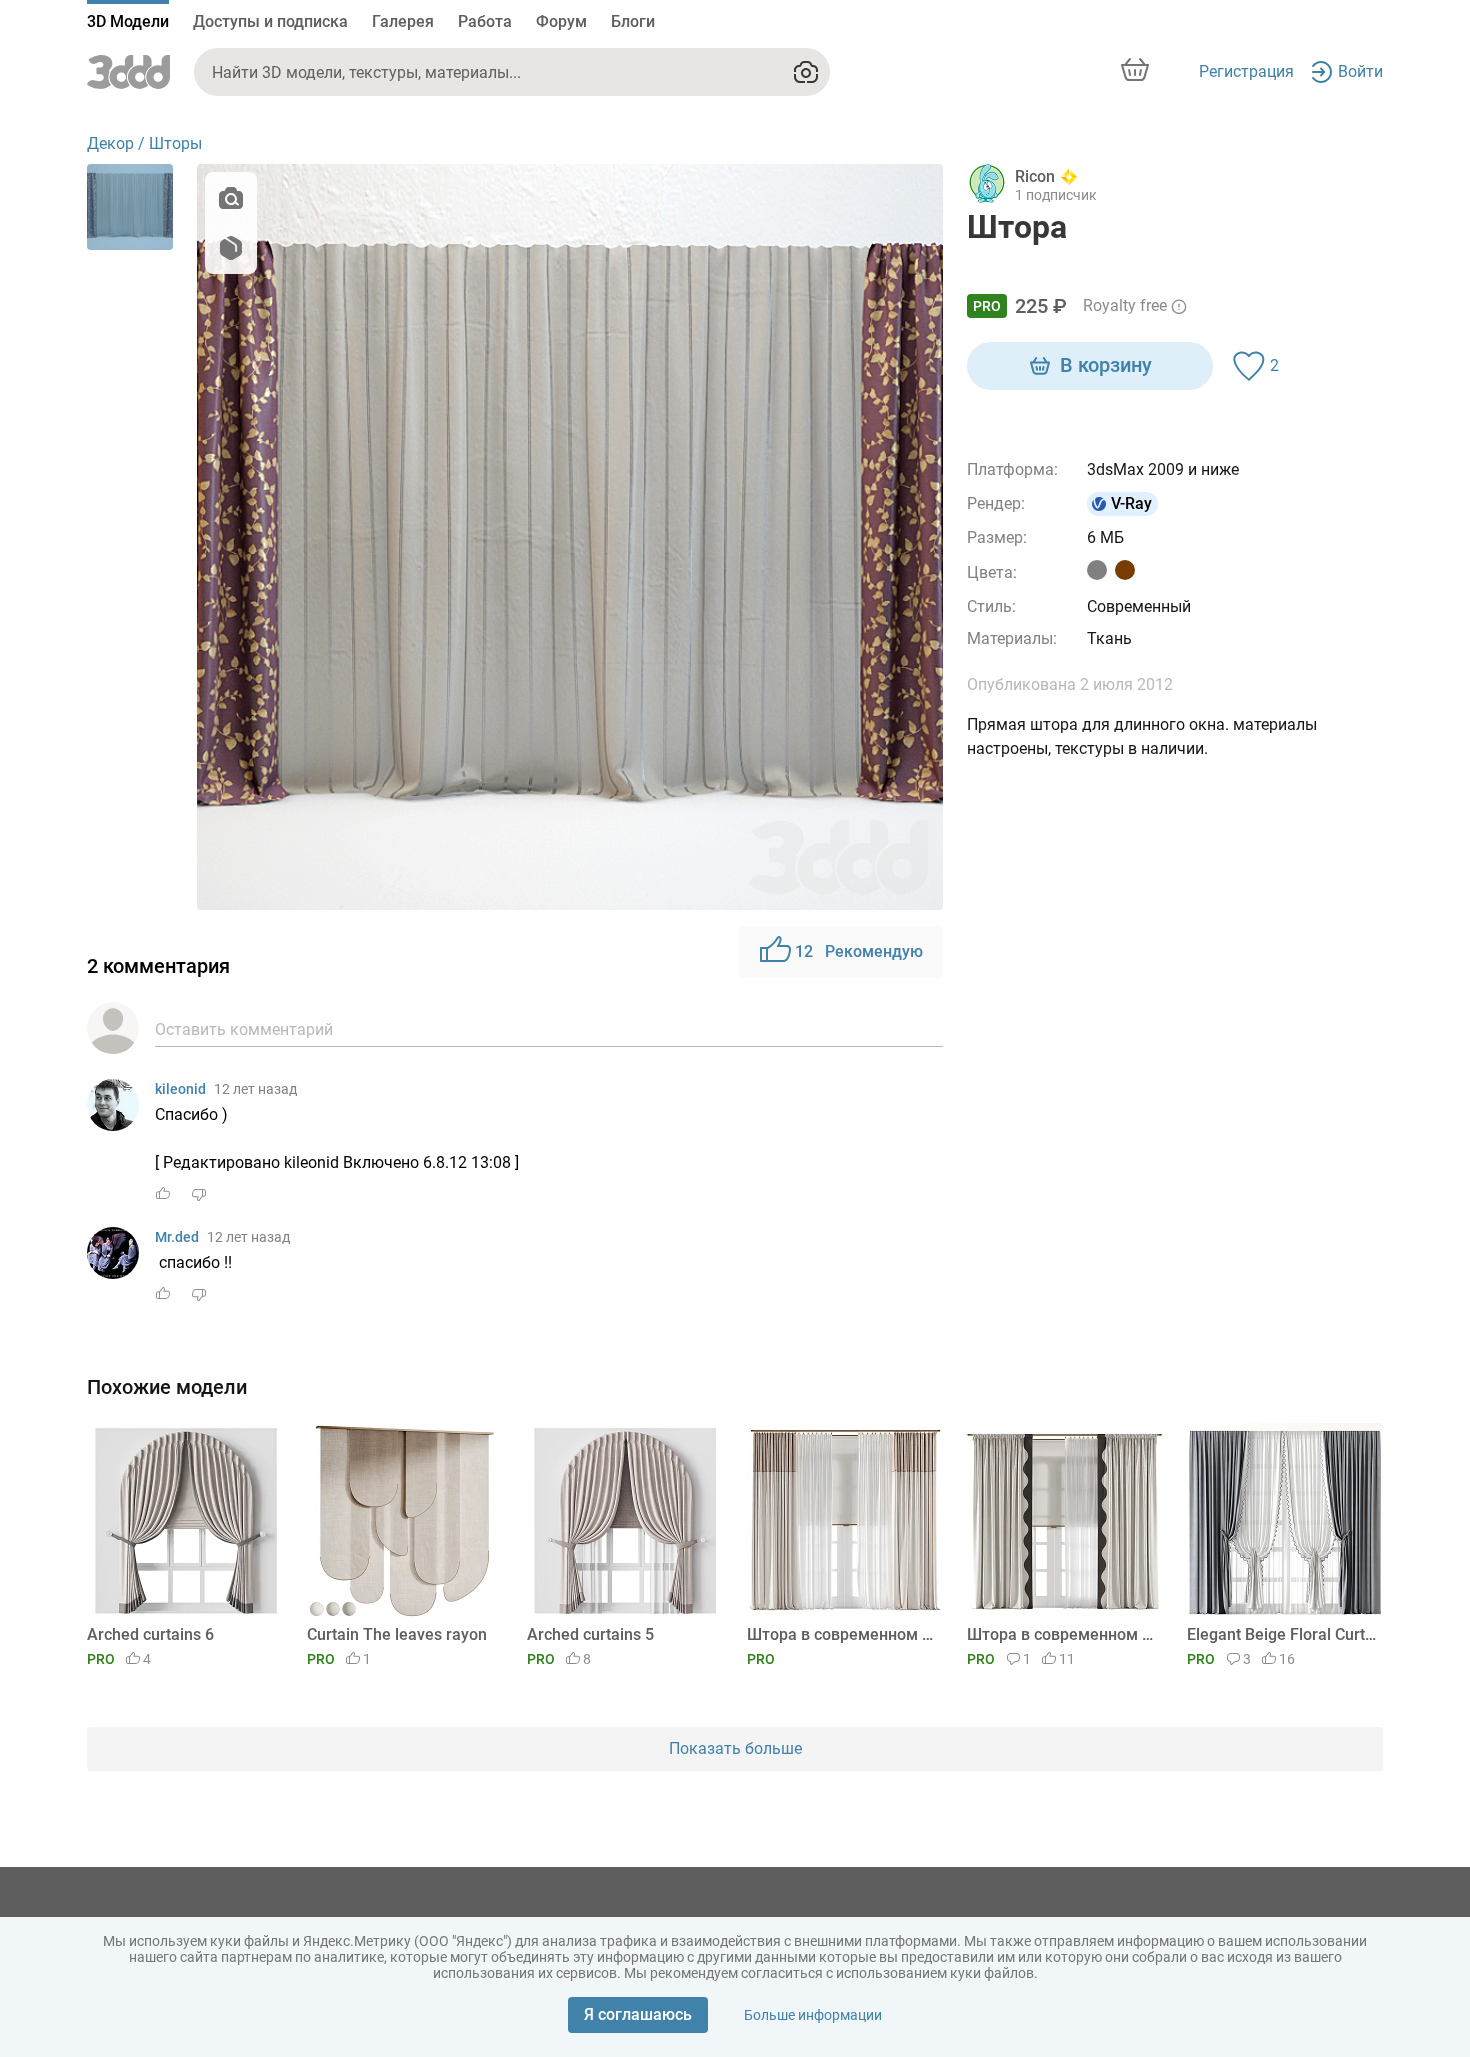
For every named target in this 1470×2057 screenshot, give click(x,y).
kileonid (180, 1089)
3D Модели (128, 21)
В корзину (1106, 365)
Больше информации (813, 2015)
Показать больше (735, 1748)
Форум (561, 21)
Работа (485, 21)
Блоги (633, 21)
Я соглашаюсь (638, 2014)
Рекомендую (859, 951)
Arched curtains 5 (590, 1634)
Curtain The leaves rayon (397, 1634)
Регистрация (1246, 71)
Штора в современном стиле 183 (841, 1634)
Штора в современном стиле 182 (1061, 1634)
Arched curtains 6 (150, 1634)
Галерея (403, 21)
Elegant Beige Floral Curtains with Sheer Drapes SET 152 (1281, 1634)
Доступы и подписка (270, 21)
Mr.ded (177, 1237)
